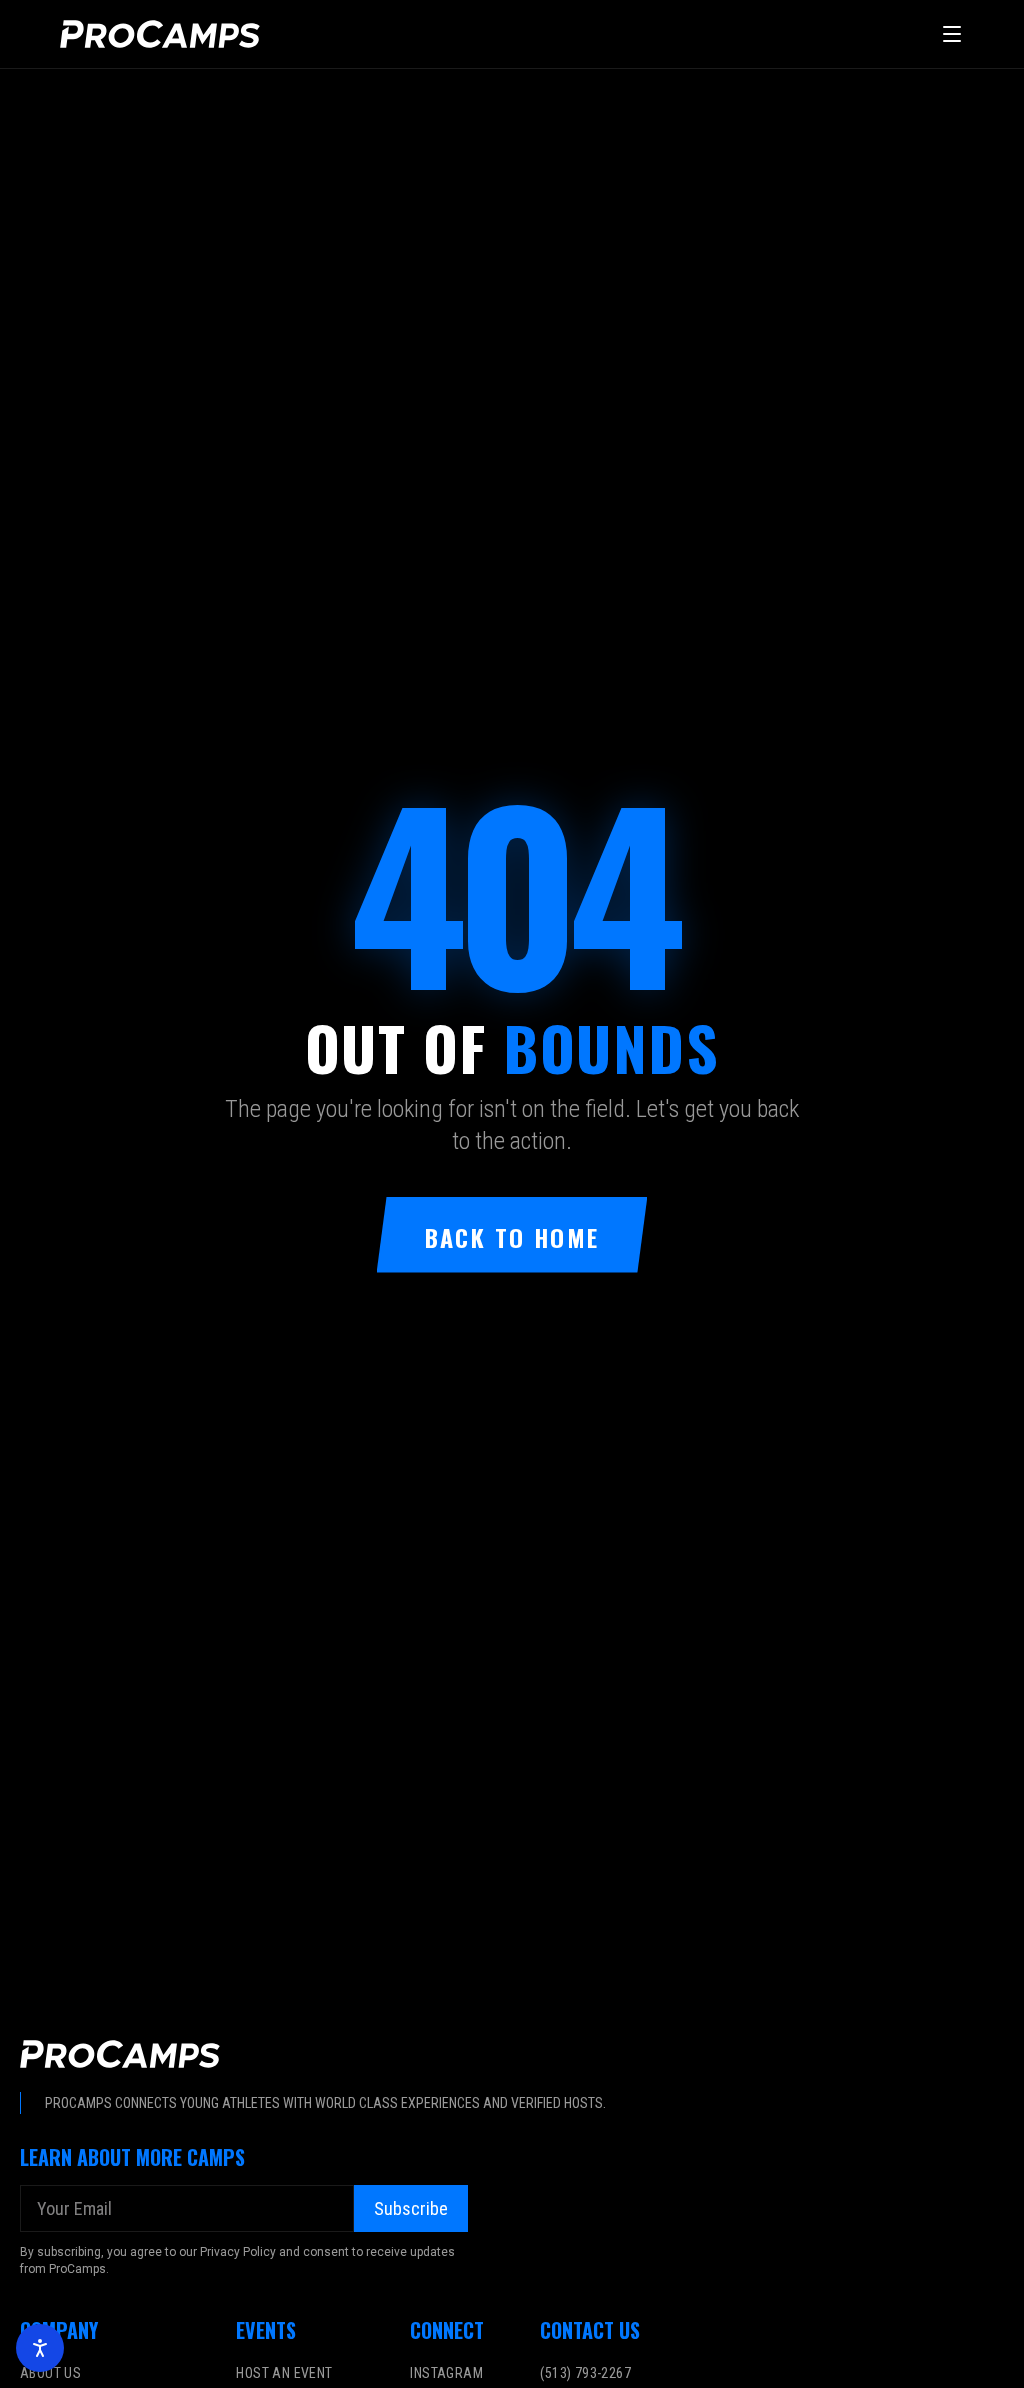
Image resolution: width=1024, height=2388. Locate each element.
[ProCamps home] (160, 34)
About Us (50, 2373)
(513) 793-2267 (585, 2373)
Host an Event (284, 2373)
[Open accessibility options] (40, 2348)
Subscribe (411, 2208)
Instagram (446, 2373)
